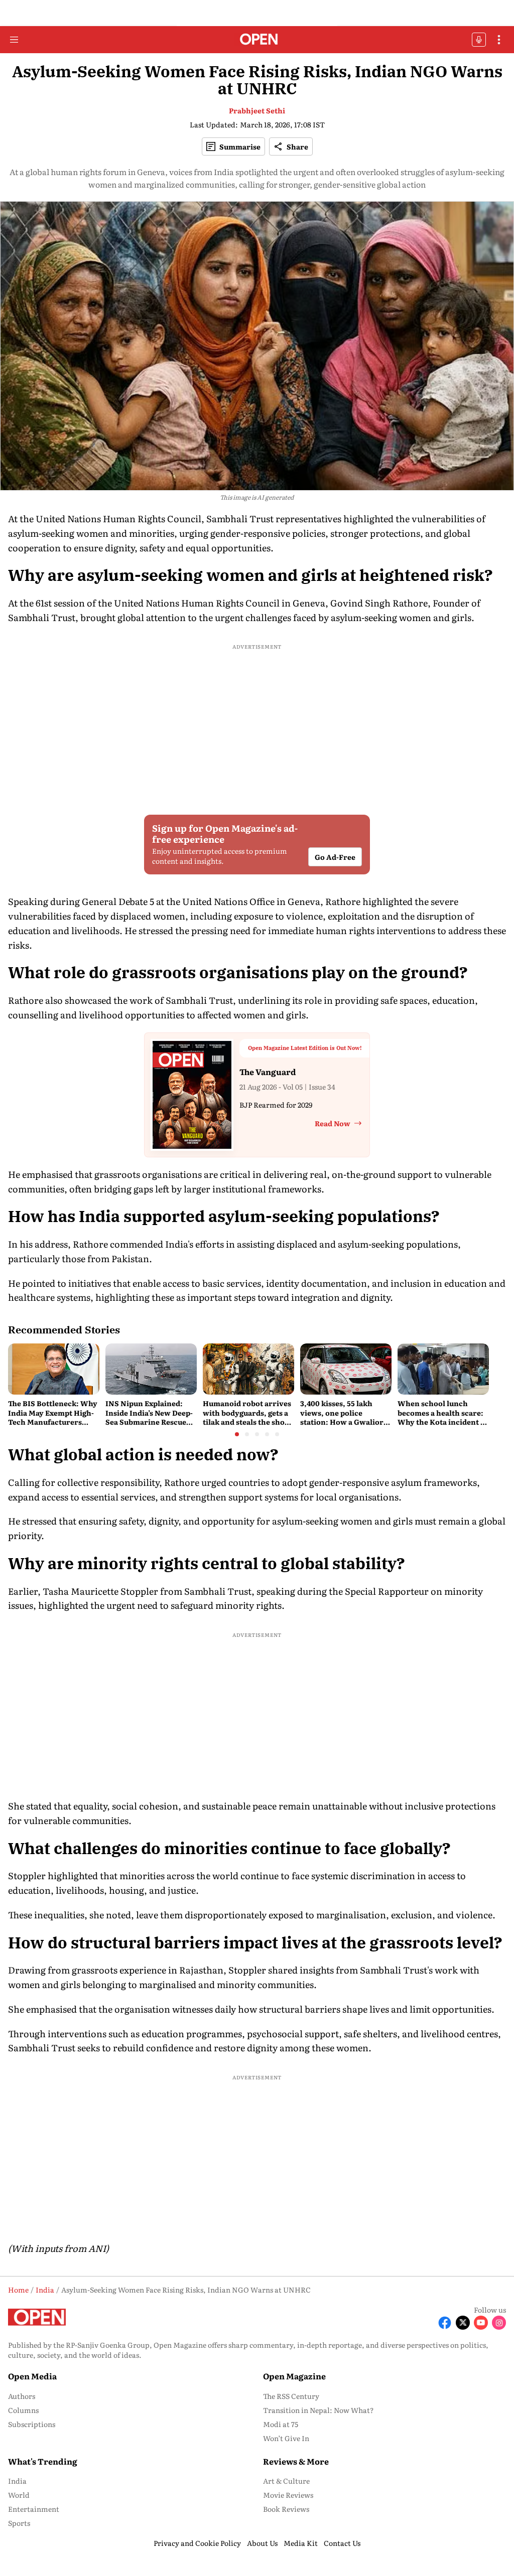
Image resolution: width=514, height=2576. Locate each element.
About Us (262, 2543)
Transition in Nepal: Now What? (318, 2410)
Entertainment (34, 2509)
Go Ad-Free (335, 857)
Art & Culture (286, 2481)
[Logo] (257, 40)
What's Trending (43, 2461)
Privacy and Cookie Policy (197, 2543)
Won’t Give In (286, 2438)
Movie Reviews (288, 2495)
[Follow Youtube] (481, 2323)
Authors (22, 2396)
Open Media (32, 2376)
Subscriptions (32, 2424)
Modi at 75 (281, 2424)
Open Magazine (294, 2376)
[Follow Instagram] (499, 2323)
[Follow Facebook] (445, 2323)
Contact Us (342, 2543)
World (19, 2495)
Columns (23, 2410)
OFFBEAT (479, 40)
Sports (19, 2523)
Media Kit (301, 2543)
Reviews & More (296, 2461)
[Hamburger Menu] (14, 40)
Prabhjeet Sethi (257, 110)
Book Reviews (286, 2509)
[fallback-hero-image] (54, 1369)
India (17, 2481)
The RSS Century (291, 2396)
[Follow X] (463, 2323)
